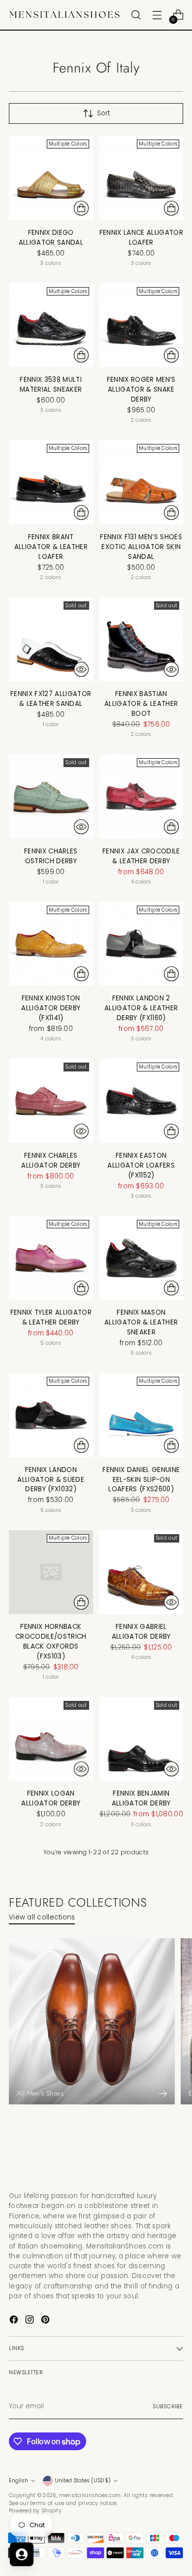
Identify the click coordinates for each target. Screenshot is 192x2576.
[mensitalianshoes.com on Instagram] (31, 2321)
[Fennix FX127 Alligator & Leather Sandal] (51, 640)
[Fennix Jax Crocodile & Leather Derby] (142, 796)
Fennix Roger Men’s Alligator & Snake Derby (141, 389)
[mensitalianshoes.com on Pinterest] (46, 2321)
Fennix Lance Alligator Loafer (141, 238)
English (18, 2481)
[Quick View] (81, 669)
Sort (103, 113)
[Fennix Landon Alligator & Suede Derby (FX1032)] (51, 1415)
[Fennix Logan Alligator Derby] (51, 1739)
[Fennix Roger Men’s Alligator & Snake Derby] (142, 325)
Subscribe (168, 2407)
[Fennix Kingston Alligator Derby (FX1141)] (51, 944)
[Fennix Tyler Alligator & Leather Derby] (51, 1258)
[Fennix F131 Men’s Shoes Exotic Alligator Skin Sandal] (142, 482)
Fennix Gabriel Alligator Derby (141, 1632)
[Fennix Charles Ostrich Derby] (51, 796)
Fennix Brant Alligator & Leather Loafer (51, 547)
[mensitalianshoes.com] (67, 15)
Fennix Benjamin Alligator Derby (141, 1798)
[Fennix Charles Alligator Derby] (51, 1101)
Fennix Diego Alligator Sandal (51, 238)
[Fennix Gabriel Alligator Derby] (142, 1572)
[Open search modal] (136, 15)
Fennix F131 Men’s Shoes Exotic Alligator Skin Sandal (141, 547)
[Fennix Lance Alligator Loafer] (142, 178)
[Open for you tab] (22, 2554)
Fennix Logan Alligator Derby (51, 1798)
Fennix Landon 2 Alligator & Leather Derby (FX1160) (141, 1008)
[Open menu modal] (157, 15)
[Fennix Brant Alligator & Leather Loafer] (51, 482)
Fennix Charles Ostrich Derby (51, 856)
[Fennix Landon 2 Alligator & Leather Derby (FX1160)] (142, 944)
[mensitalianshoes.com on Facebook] (15, 2321)
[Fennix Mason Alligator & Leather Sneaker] (142, 1258)
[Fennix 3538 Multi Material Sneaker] (51, 325)
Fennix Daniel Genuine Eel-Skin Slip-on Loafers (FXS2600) (141, 1480)
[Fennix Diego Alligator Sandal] (51, 178)
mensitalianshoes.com (90, 2495)
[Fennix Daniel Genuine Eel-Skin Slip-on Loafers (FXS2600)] (142, 1415)
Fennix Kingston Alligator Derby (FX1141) (51, 1008)
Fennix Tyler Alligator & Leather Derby (51, 1317)
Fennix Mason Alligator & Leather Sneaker (141, 1322)
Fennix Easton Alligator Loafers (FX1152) (141, 1165)
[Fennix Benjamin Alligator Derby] (142, 1739)
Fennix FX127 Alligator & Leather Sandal (51, 699)
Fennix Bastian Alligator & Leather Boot (141, 704)
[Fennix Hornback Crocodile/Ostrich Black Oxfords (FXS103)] (51, 1572)
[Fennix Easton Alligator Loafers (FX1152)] (142, 1101)
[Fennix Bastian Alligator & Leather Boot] (142, 640)
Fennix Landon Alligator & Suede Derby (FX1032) (51, 1480)
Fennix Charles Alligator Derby (51, 1160)
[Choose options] (81, 208)
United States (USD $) (83, 2481)
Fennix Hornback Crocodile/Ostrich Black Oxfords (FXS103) (51, 1641)
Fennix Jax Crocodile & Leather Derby (141, 856)
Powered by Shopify (35, 2511)
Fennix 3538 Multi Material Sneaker (51, 385)
